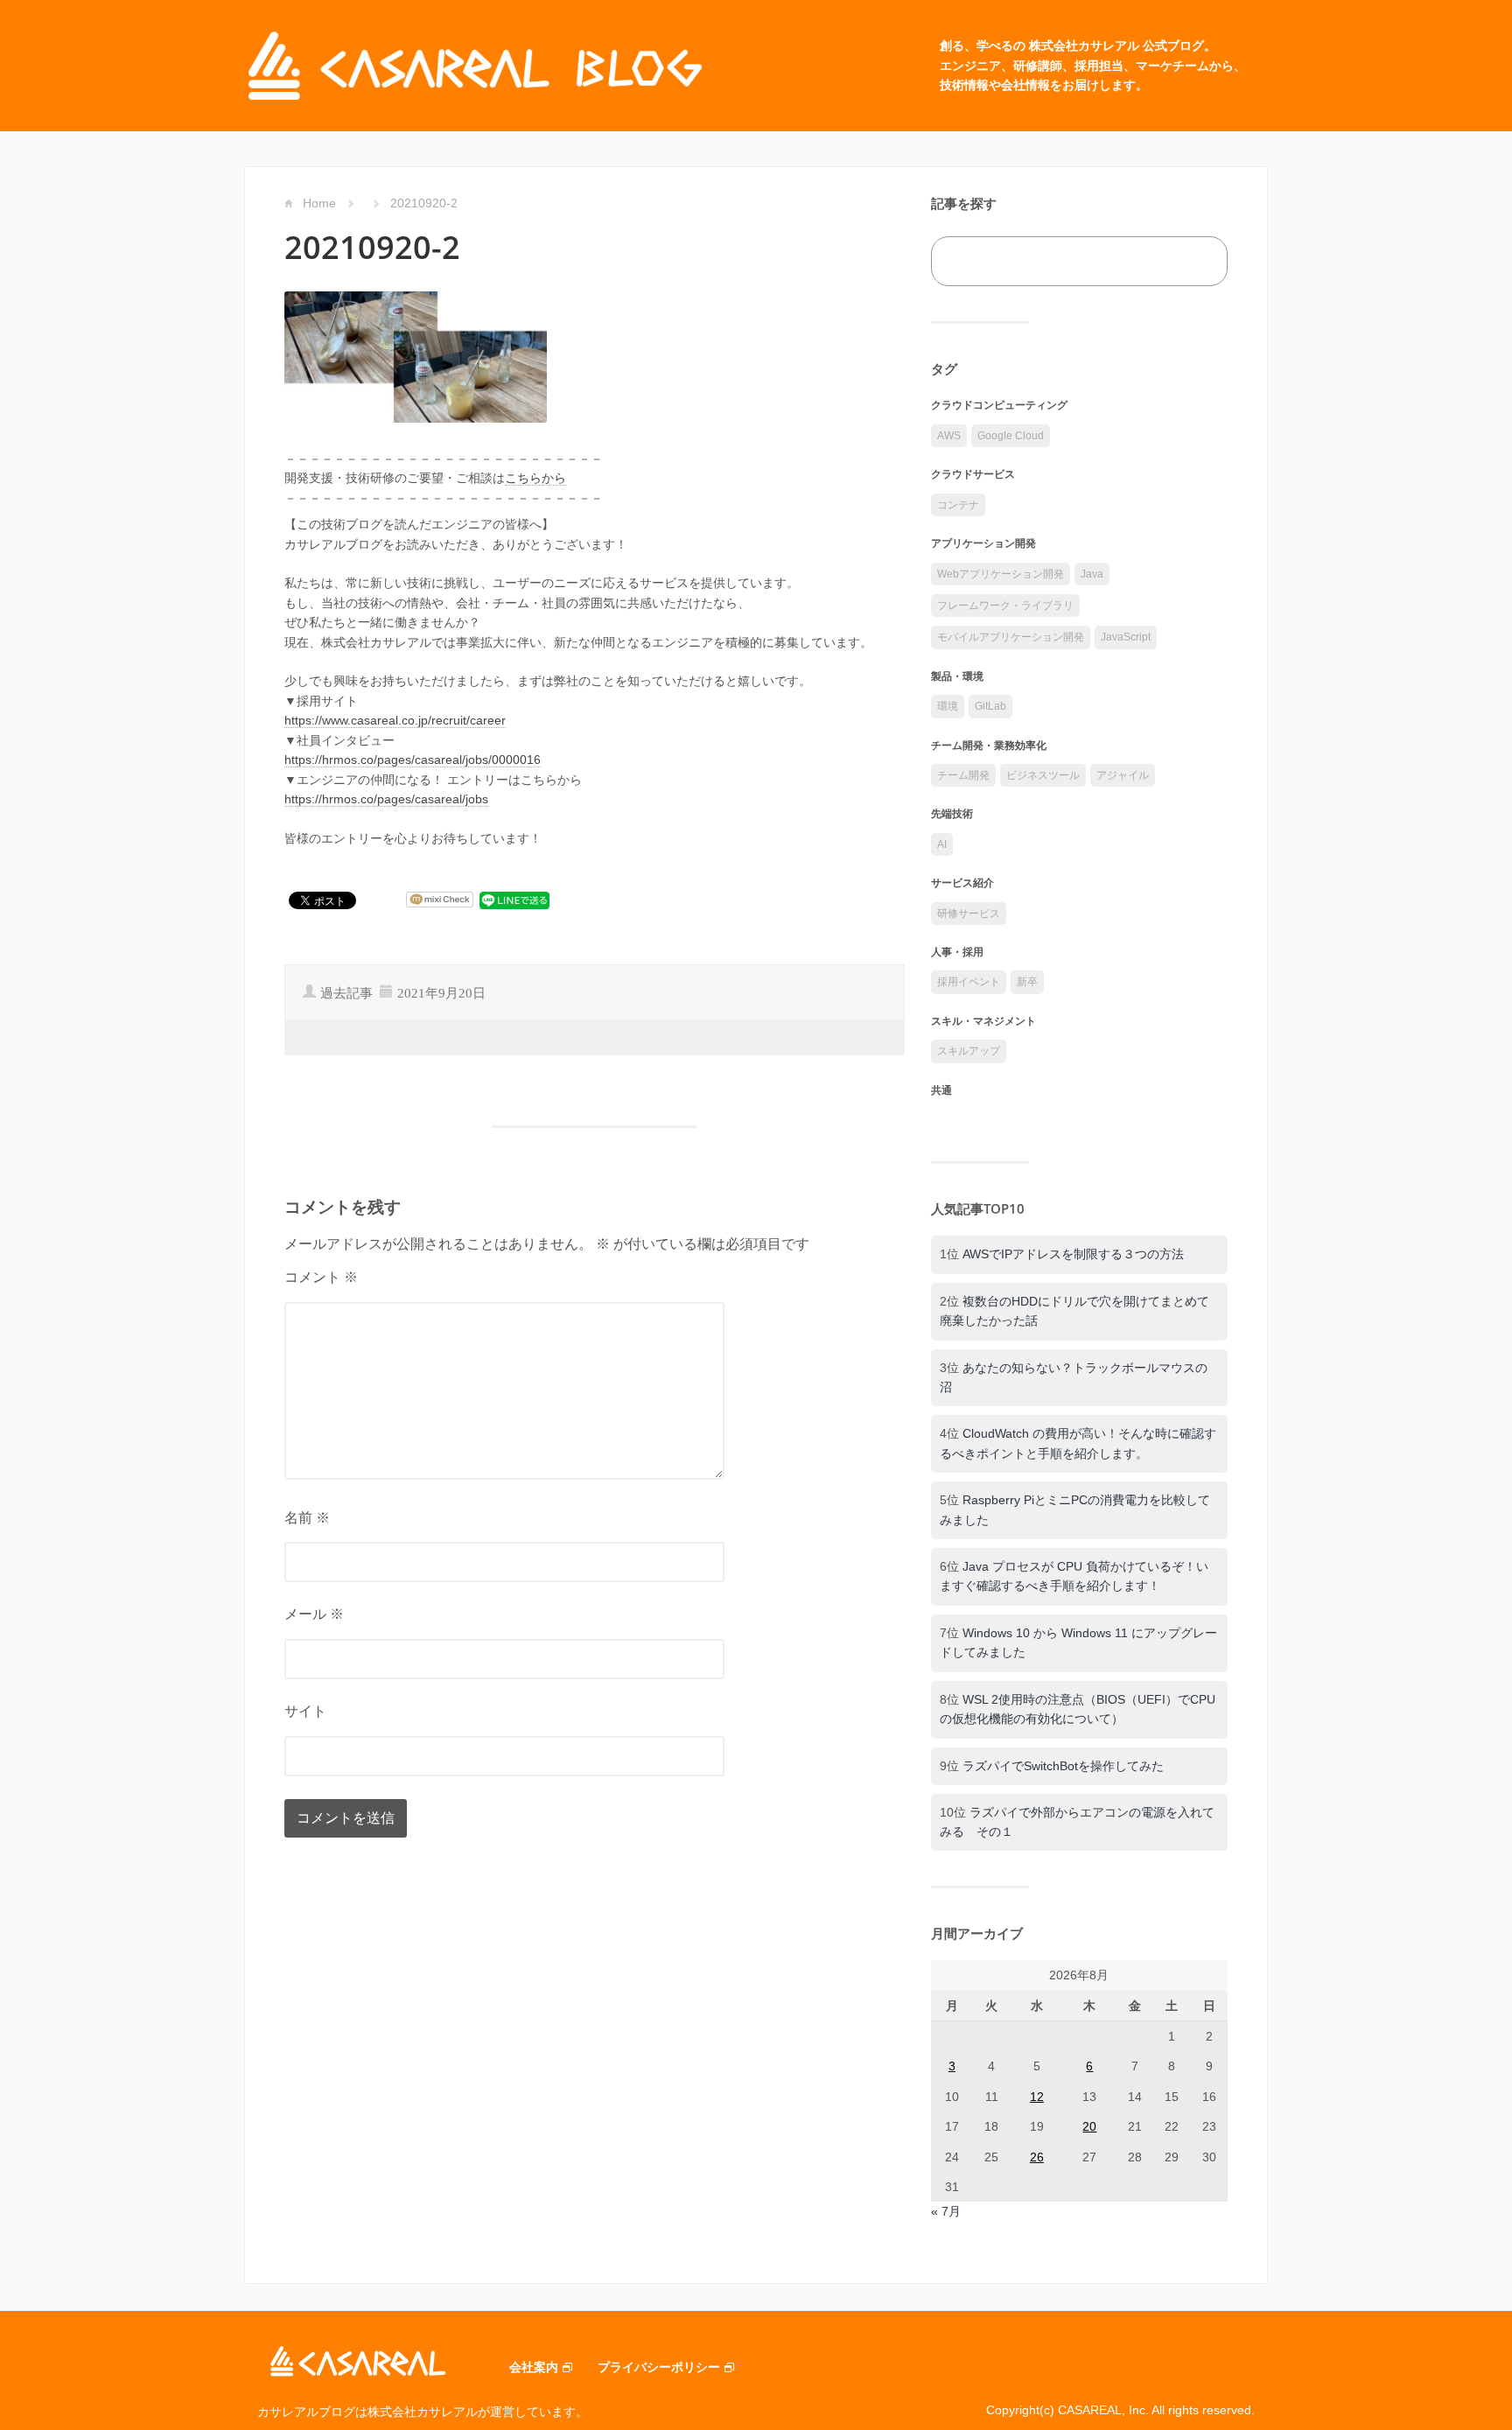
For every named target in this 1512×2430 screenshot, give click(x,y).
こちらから (535, 478)
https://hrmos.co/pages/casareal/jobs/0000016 (413, 760)
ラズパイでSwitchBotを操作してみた (1063, 1766)
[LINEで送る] (514, 900)
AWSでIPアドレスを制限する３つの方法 (1073, 1254)
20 (1089, 2126)
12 (1037, 2097)
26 (1037, 2157)
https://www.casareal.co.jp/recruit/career (395, 720)
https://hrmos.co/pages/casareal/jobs (386, 799)
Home (319, 203)
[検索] (1195, 261)
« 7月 (946, 2211)
